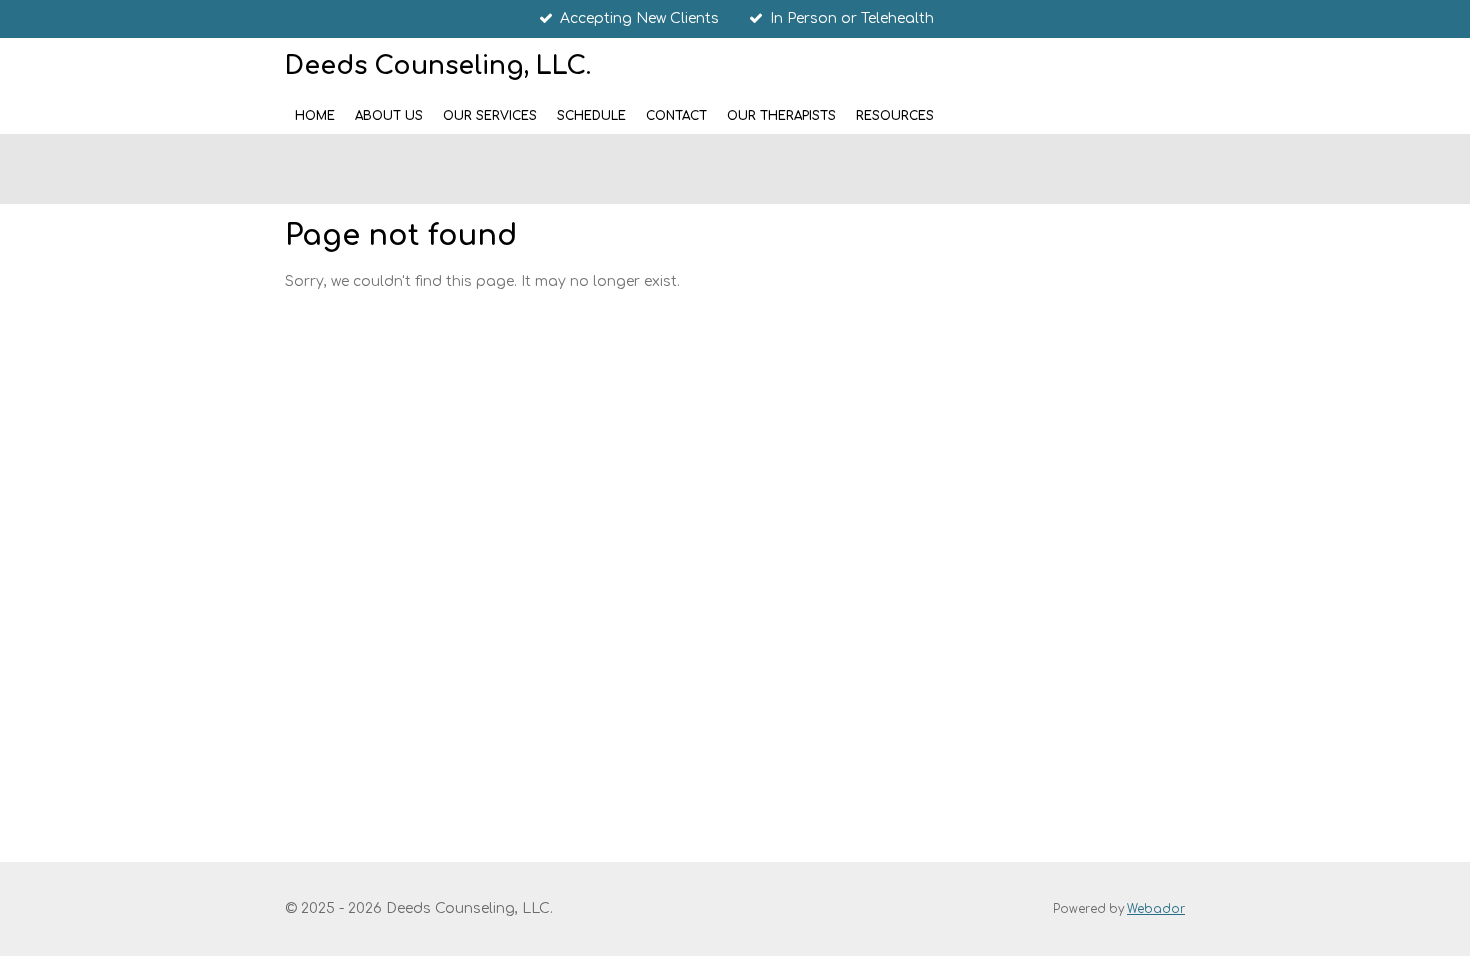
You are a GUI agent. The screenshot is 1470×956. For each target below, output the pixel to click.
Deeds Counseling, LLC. (438, 66)
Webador (1156, 909)
